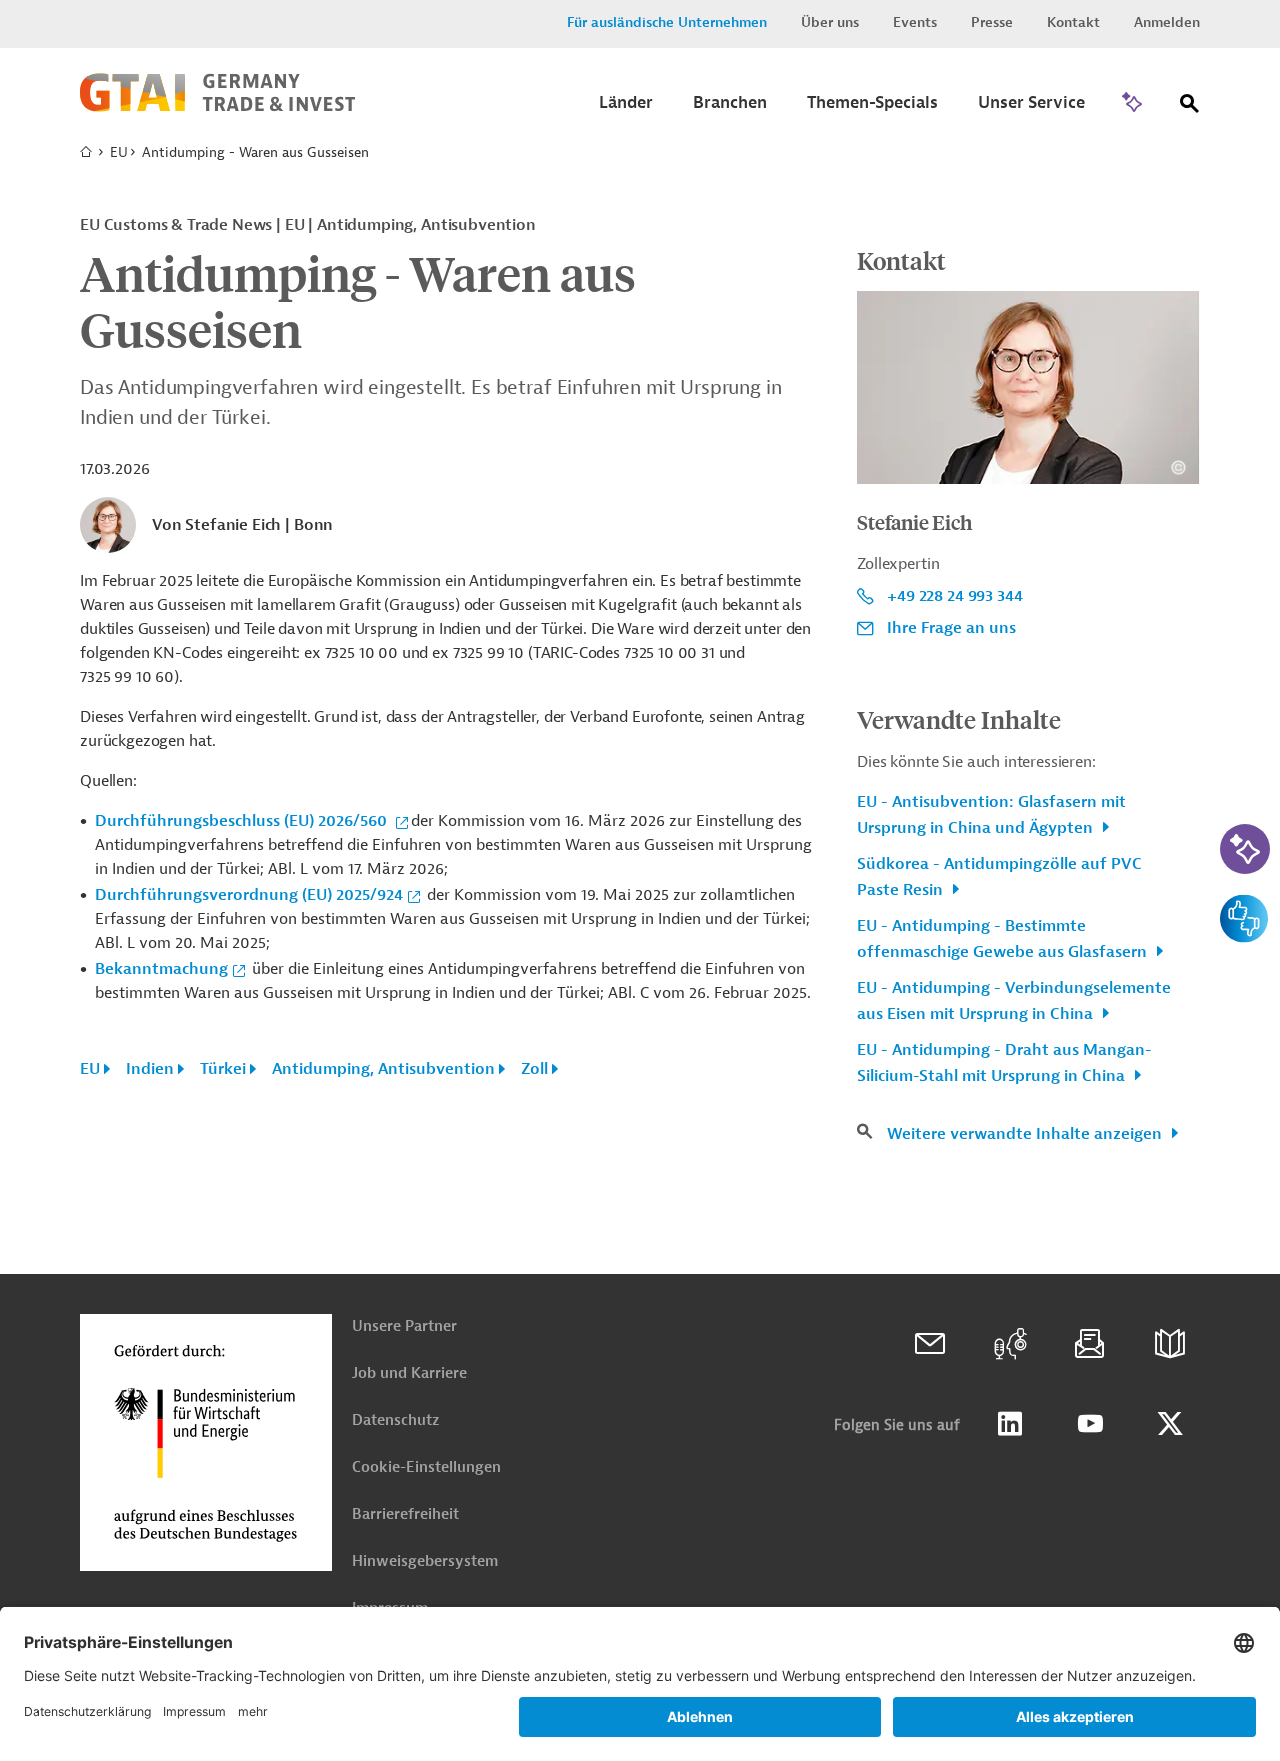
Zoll (534, 1069)
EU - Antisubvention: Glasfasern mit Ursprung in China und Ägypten (991, 815)
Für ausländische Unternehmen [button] (667, 22)
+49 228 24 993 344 (954, 596)
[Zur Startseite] (217, 107)
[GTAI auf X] (1170, 1424)
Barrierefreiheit (405, 1514)
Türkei (223, 1069)
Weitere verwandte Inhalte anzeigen (1026, 1134)
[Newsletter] (1090, 1344)
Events (915, 22)
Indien (150, 1069)
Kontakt (1073, 22)
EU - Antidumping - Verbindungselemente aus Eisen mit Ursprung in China (1014, 1001)
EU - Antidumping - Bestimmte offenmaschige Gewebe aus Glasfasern (1004, 939)
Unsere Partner (404, 1326)
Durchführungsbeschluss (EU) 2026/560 (243, 821)
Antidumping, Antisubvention (383, 1069)
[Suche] (1190, 107)
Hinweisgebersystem (425, 1561)
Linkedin (1010, 1424)
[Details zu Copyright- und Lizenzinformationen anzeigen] (1178, 467)
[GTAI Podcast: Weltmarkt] (1010, 1344)
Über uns (830, 22)
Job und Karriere (409, 1373)
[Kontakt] (930, 1344)
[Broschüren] (1170, 1344)
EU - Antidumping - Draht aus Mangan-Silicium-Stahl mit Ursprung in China (1004, 1063)
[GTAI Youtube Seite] (1090, 1424)
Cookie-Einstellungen (426, 1467)
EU (119, 152)
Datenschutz (395, 1420)
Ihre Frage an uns (951, 628)
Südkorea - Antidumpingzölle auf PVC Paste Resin (999, 877)
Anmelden (1167, 22)
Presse (992, 22)
